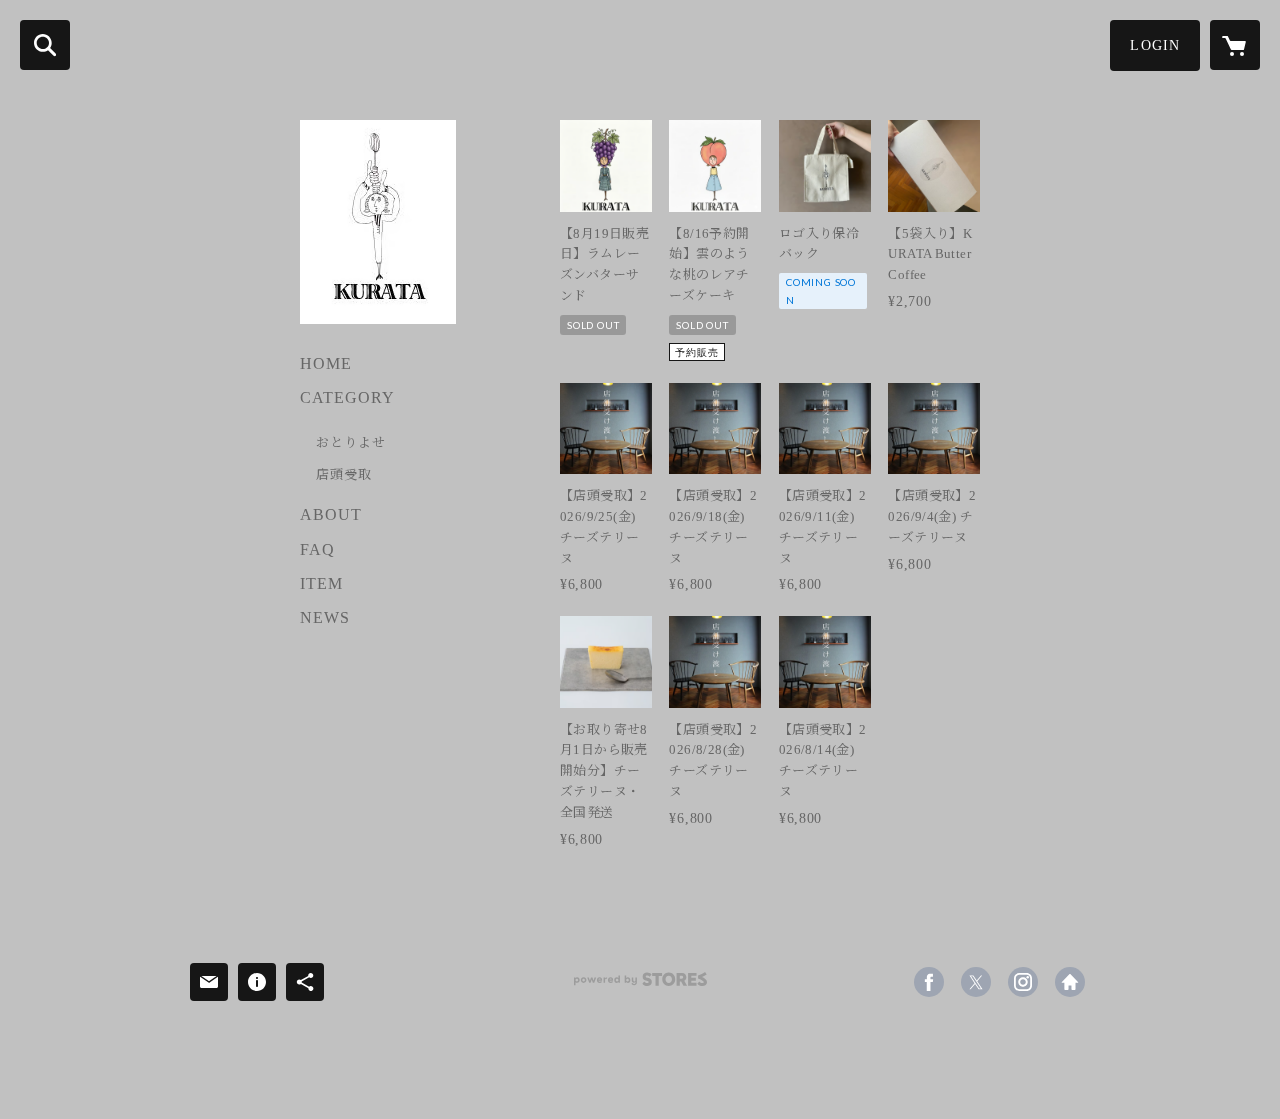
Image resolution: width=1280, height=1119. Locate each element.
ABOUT (331, 514)
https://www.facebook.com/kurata (929, 982)
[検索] (45, 45)
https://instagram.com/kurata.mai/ (1023, 982)
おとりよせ (351, 442)
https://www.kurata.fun (1070, 982)
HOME (326, 363)
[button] (1155, 45)
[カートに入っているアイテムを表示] (1235, 45)
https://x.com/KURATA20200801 (976, 982)
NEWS (325, 617)
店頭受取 (344, 474)
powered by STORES (640, 986)
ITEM (321, 583)
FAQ (317, 549)
